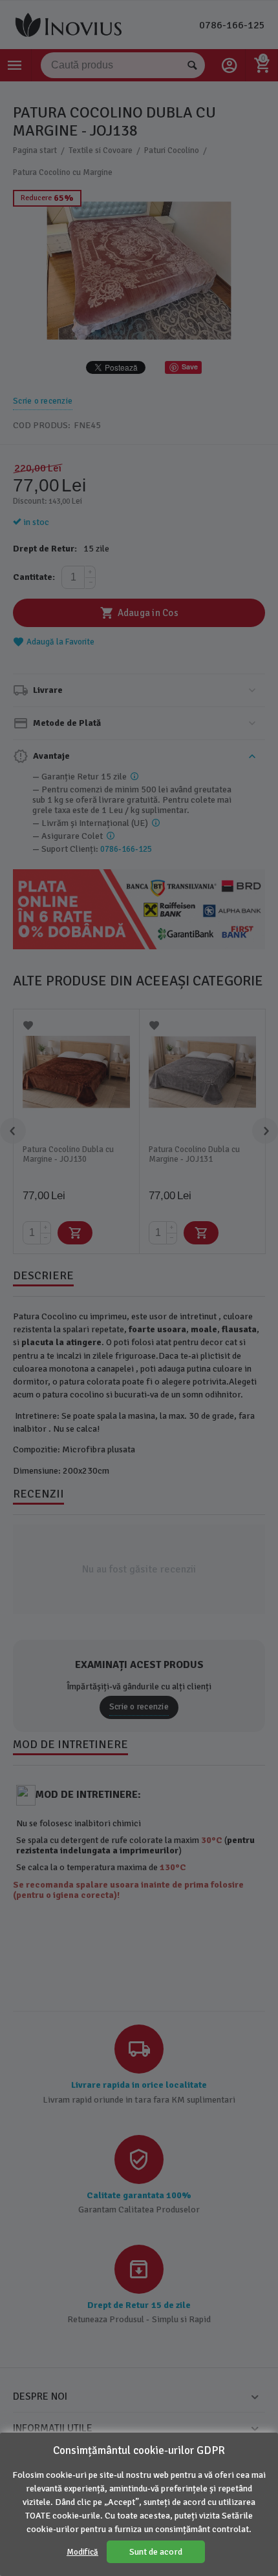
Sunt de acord (156, 2552)
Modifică (82, 2552)
